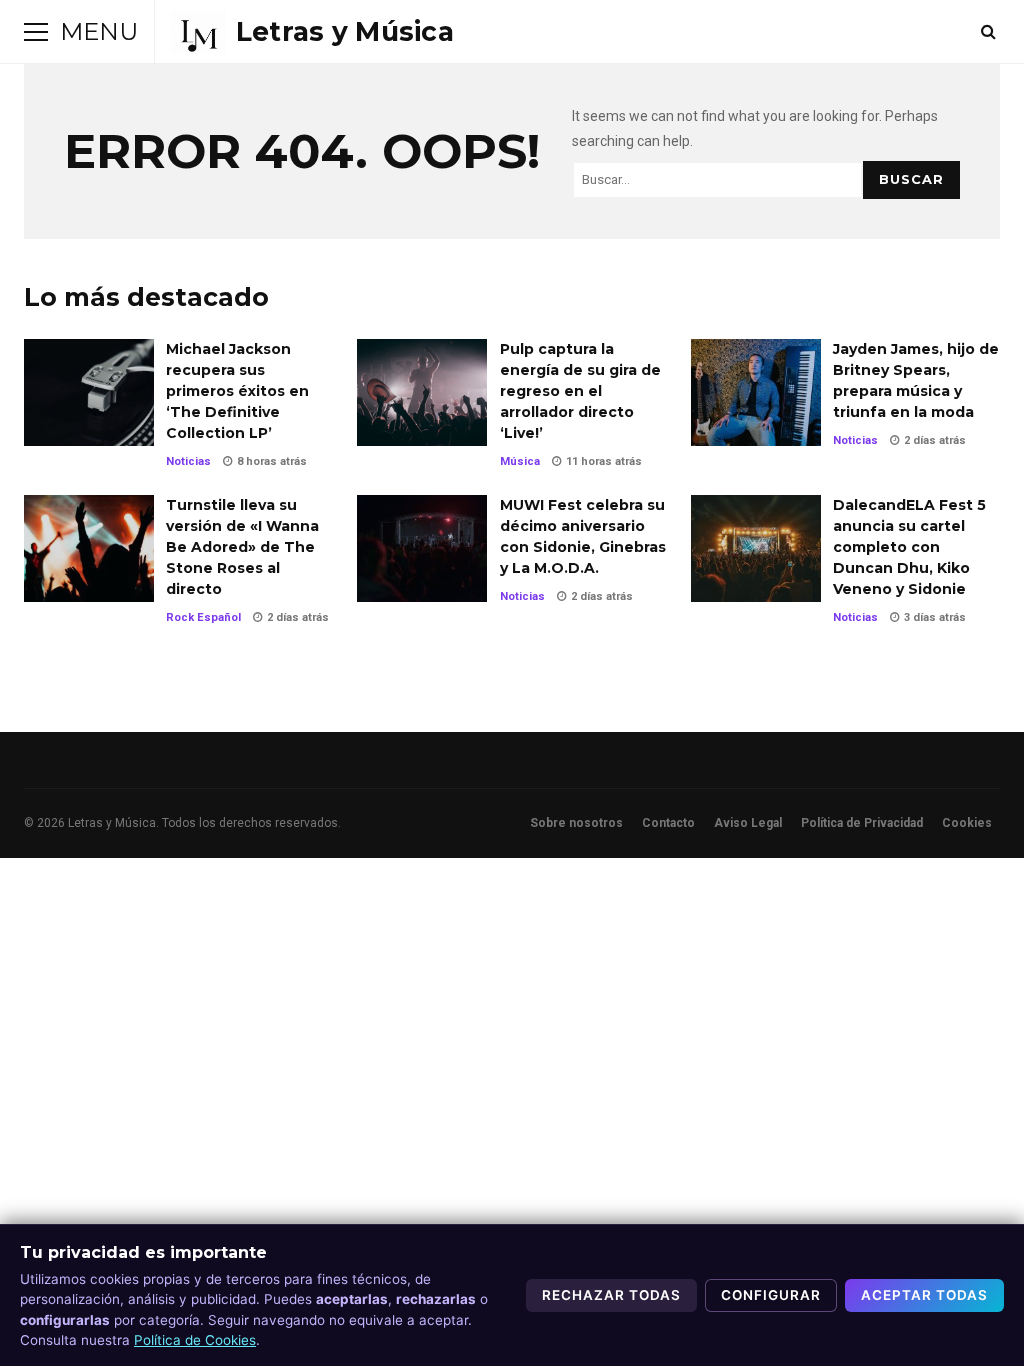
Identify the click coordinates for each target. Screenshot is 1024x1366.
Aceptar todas (924, 1295)
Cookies (967, 823)
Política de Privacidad (862, 823)
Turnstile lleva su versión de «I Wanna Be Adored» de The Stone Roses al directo (89, 548)
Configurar (771, 1295)
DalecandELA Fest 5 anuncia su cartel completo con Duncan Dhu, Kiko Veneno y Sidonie (756, 548)
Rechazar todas (611, 1295)
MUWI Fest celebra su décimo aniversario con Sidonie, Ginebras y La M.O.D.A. (422, 548)
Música (520, 461)
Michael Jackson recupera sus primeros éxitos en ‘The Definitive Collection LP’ (89, 392)
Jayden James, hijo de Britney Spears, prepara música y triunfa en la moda (756, 392)
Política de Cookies (195, 1340)
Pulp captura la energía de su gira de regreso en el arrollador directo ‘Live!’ (422, 392)
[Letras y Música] (312, 32)
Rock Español (203, 617)
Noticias (188, 461)
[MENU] (36, 32)
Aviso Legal (748, 823)
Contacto (668, 823)
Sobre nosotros (576, 823)
